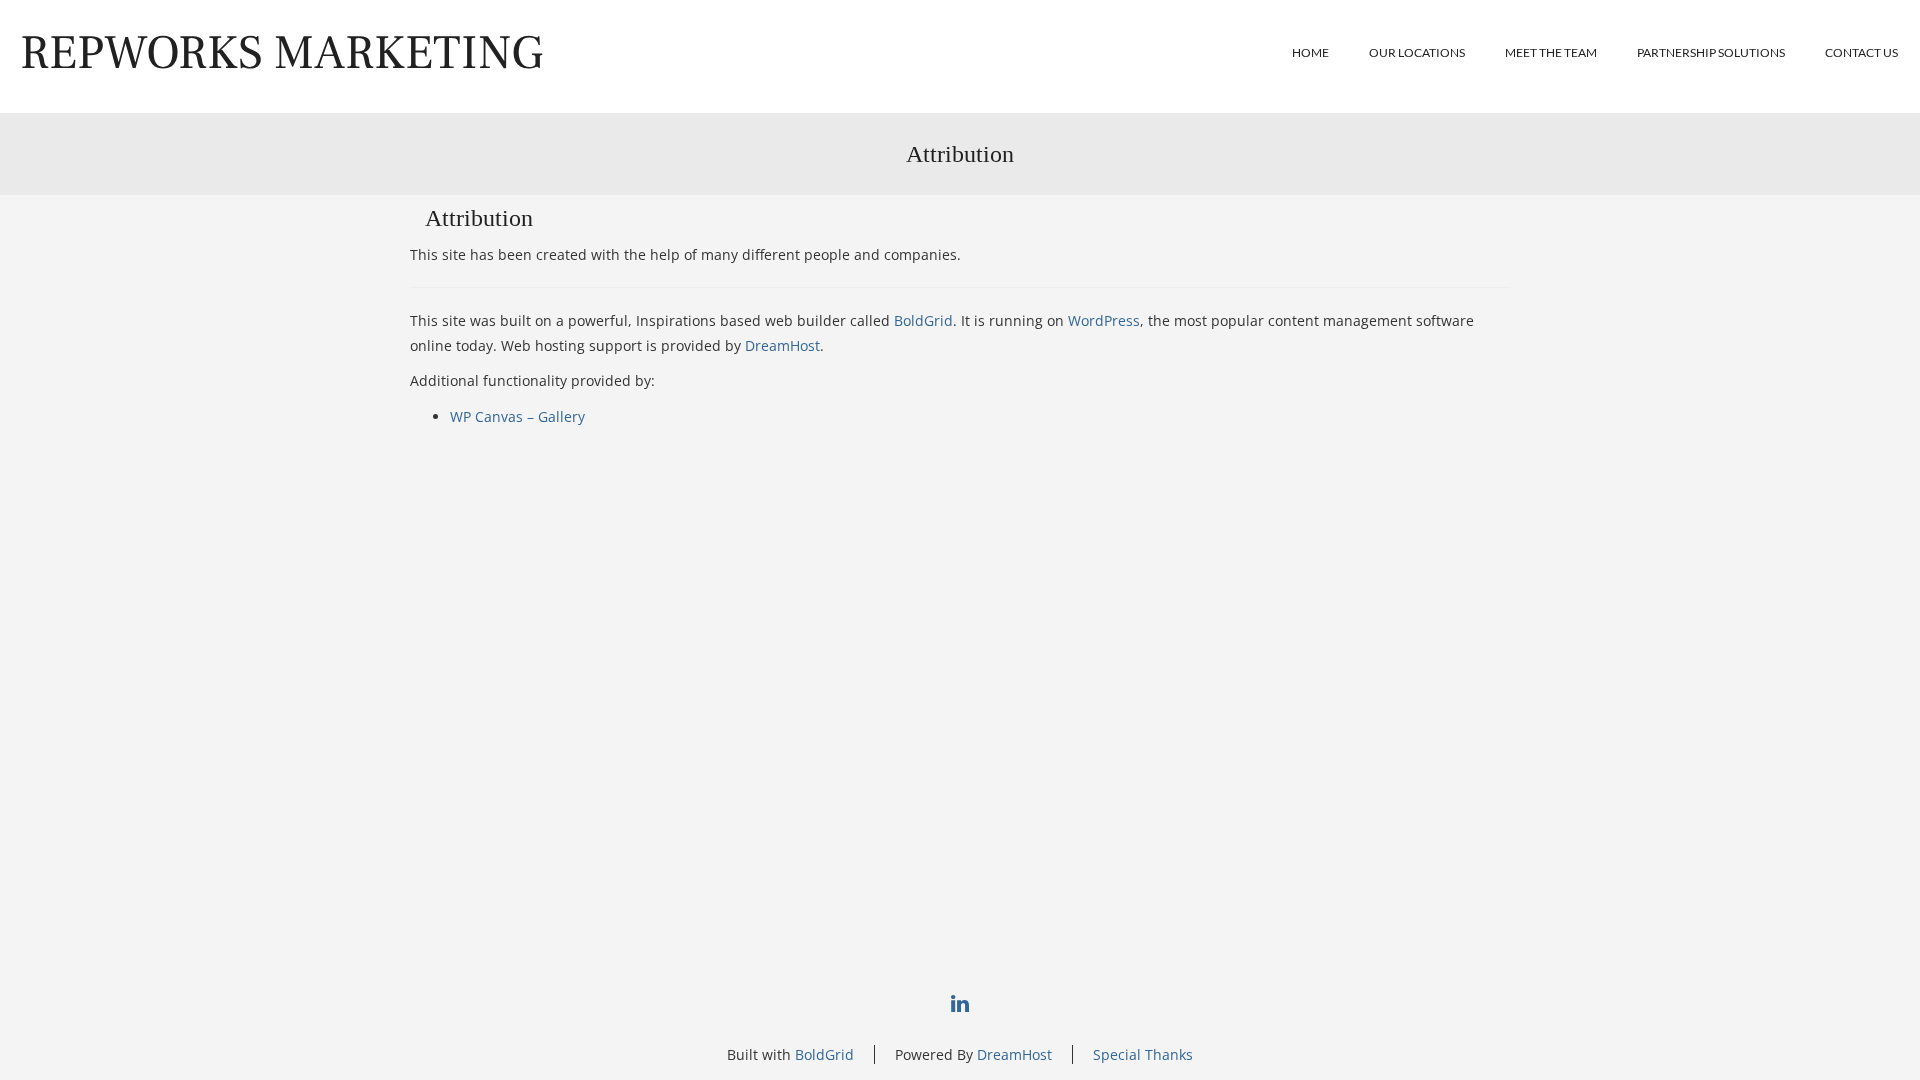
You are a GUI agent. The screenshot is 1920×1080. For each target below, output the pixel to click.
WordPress (1104, 320)
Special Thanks (1143, 1054)
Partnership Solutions (1711, 52)
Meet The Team (1551, 52)
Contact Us (1861, 52)
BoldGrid (923, 320)
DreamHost (782, 345)
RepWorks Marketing (281, 53)
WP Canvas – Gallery (517, 416)
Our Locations (1417, 52)
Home (1310, 52)
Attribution (479, 218)
